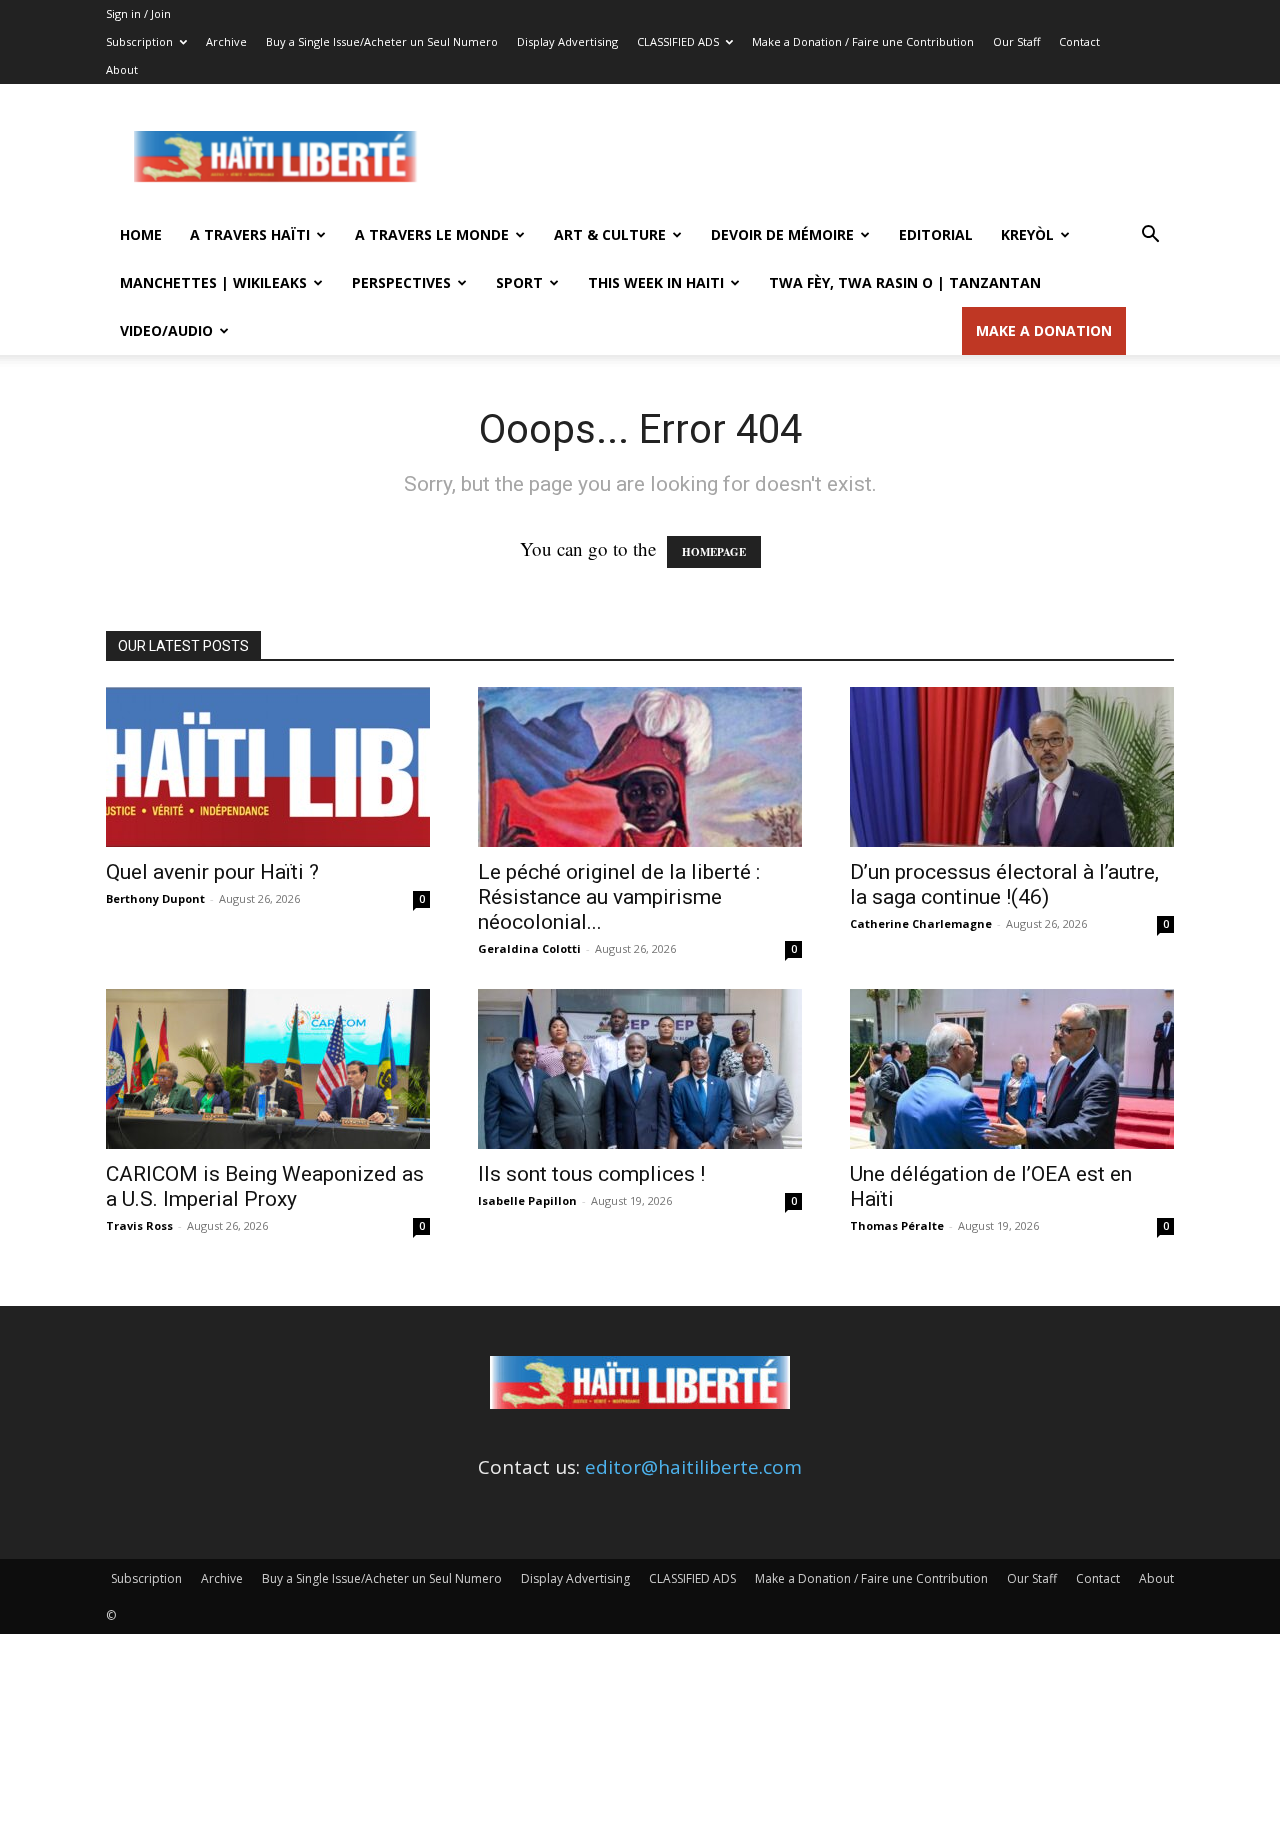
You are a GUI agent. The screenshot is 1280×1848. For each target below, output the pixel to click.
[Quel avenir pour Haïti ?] (268, 767)
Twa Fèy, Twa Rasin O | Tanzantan (905, 282)
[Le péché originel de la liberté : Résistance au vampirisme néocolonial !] (640, 767)
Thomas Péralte (897, 1225)
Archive (226, 41)
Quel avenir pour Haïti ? (212, 872)
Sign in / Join (138, 13)
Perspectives (401, 282)
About (122, 69)
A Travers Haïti (250, 234)
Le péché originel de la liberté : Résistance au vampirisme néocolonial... (619, 897)
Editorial (936, 234)
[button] (1150, 235)
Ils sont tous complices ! (591, 1174)
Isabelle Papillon (527, 1200)
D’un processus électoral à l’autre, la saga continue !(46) (1004, 884)
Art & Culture (610, 234)
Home (141, 234)
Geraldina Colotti (529, 948)
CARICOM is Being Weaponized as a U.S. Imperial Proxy (265, 1186)
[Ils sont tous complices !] (640, 1069)
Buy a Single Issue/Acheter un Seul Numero (382, 41)
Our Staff (1016, 41)
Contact (1079, 41)
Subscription (139, 41)
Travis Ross (139, 1225)
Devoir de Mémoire (782, 234)
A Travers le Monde (432, 234)
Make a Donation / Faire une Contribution (863, 41)
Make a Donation (1044, 330)
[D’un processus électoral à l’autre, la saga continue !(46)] (1012, 767)
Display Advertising (567, 41)
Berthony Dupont (155, 898)
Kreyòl (1027, 234)
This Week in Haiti (656, 282)
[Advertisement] (810, 157)
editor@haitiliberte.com (693, 1467)
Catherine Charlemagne (921, 923)
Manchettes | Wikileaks (213, 282)
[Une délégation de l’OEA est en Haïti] (1012, 1069)
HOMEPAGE (714, 552)
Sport (519, 282)
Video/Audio (166, 330)
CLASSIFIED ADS (678, 41)
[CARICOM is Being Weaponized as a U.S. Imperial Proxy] (268, 1069)
